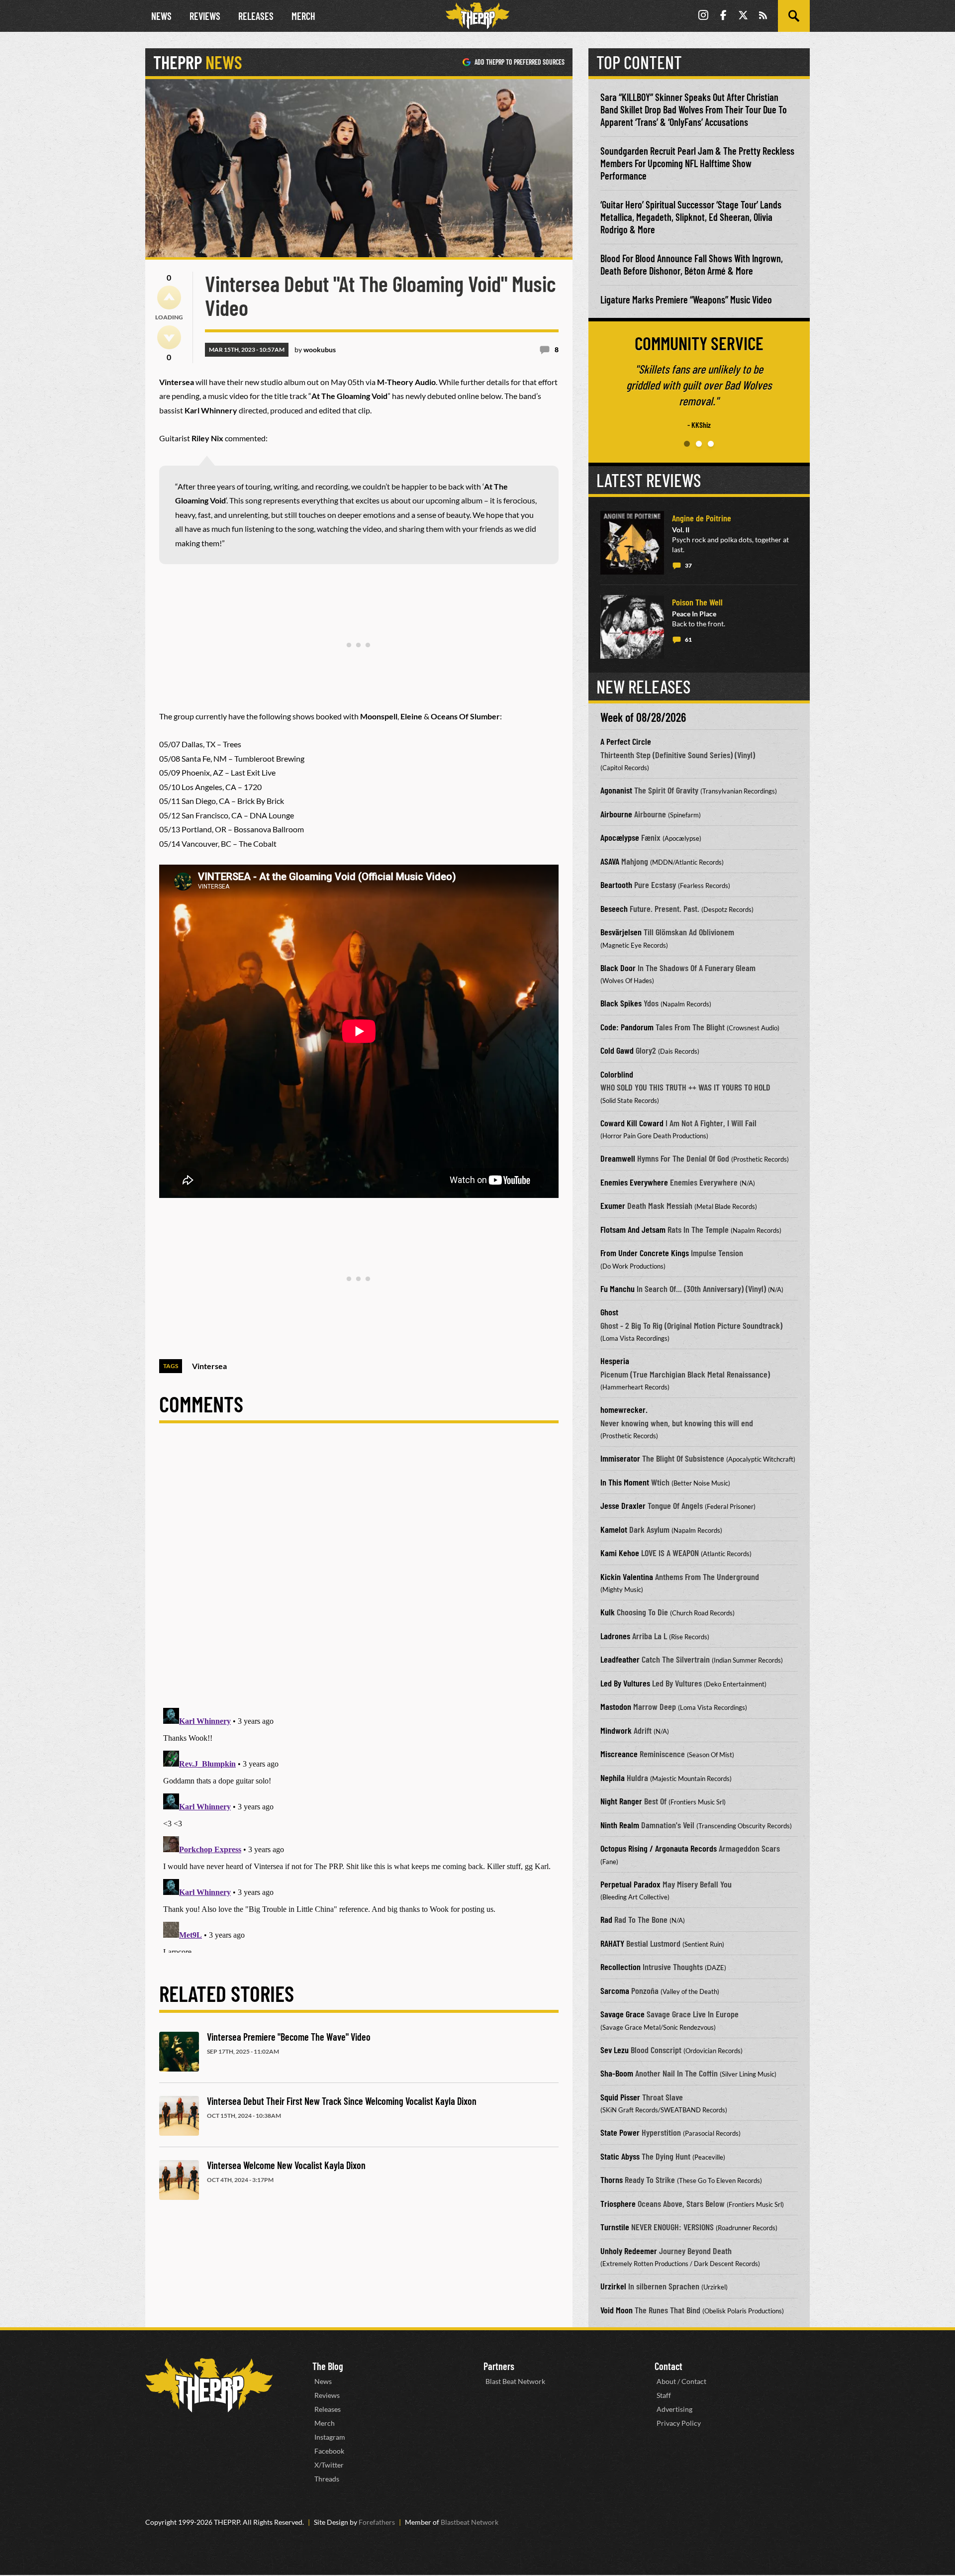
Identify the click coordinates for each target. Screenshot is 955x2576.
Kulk (608, 1612)
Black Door (618, 968)
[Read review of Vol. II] (632, 543)
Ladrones (615, 1636)
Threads (327, 2479)
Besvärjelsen (621, 932)
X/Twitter (329, 2465)
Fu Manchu (618, 1288)
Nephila (613, 1778)
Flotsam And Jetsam (633, 1229)
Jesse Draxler (623, 1505)
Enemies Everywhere (634, 1182)
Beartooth (616, 885)
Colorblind (617, 1074)
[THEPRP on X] (743, 16)
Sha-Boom (617, 2073)
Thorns (612, 2180)
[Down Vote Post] (169, 337)
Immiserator (620, 1458)
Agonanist (616, 790)
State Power (620, 2132)
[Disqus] (359, 1574)
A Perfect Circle (626, 741)
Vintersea (209, 1366)
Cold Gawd (617, 1050)
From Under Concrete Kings (645, 1253)
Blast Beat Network (515, 2381)
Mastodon (616, 1706)
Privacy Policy (679, 2423)
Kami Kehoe (620, 1553)
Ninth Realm (620, 1825)
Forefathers (377, 2522)
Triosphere (618, 2203)
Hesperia (615, 1361)
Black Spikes (621, 1003)
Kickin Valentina (627, 1577)
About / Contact (681, 2381)
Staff (664, 2395)
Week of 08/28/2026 (643, 717)
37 (688, 565)
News (161, 16)
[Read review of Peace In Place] (632, 627)
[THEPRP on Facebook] (723, 16)
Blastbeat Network (470, 2522)
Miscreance (619, 1754)
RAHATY (612, 1943)
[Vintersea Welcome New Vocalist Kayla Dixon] (179, 2180)
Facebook (329, 2451)
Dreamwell (618, 1158)
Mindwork (616, 1730)
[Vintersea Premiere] (179, 2052)
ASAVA (610, 861)
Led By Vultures (625, 1683)
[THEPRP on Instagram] (703, 16)
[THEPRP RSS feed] (763, 16)
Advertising (674, 2409)
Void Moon (617, 2310)
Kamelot (614, 1529)
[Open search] (794, 16)
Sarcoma (615, 1990)
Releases (256, 16)
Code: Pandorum (627, 1027)
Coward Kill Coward (632, 1123)
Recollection (621, 1967)
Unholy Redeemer (629, 2251)
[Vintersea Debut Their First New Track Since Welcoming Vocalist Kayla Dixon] (179, 2116)
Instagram (330, 2437)
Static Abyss (620, 2156)
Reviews (205, 16)
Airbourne (616, 814)
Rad (606, 1919)
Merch (303, 16)
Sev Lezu (615, 2050)
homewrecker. (624, 1409)
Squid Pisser (620, 2097)
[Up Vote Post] (169, 297)
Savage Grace (622, 2014)
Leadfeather (620, 1659)
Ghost (609, 1312)
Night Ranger (621, 1801)
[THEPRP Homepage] (477, 16)
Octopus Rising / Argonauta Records (659, 1848)
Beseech (614, 908)
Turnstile (615, 2227)
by (315, 349)
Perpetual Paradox (630, 1884)
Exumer (613, 1205)
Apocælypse (620, 837)
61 (688, 640)
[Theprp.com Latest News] (209, 2385)
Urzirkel (613, 2286)
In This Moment (625, 1482)
